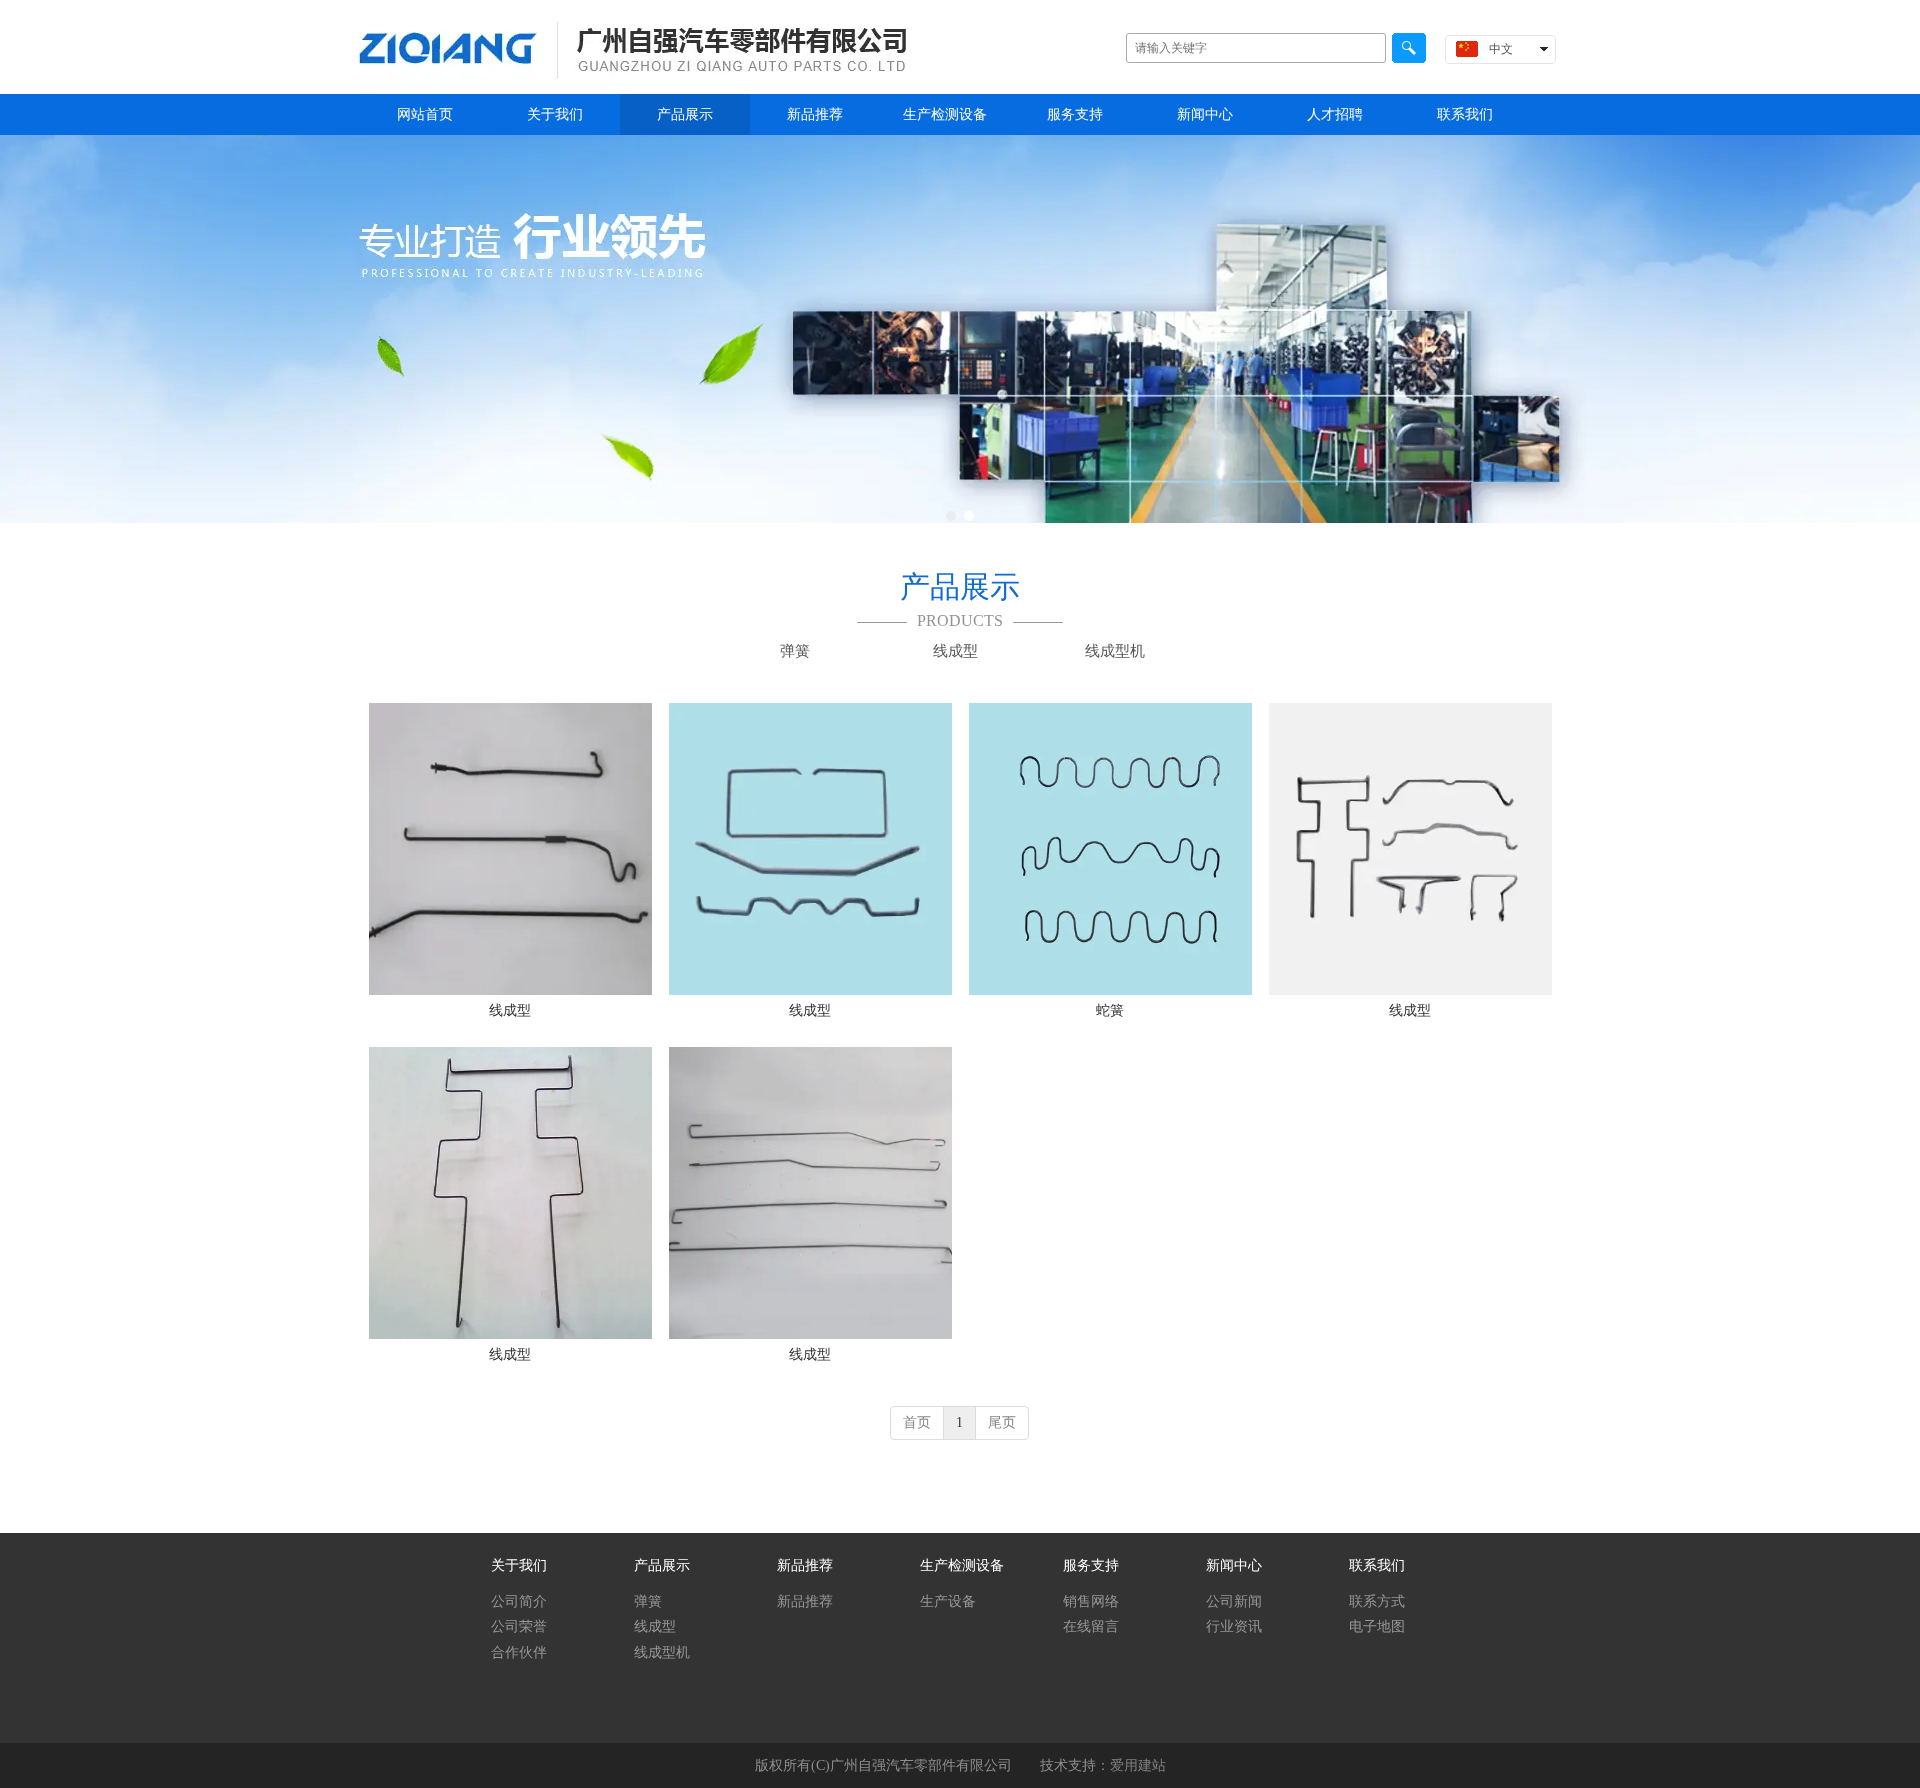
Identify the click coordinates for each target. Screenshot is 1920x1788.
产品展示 (662, 1565)
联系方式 (1377, 1601)
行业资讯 (1234, 1626)
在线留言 (1091, 1626)
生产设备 (948, 1601)
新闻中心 (1234, 1565)
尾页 (1002, 1422)
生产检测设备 (962, 1565)
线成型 (655, 1626)
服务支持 (1091, 1565)
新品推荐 (805, 1565)
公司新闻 (1234, 1601)
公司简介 (519, 1601)
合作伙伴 (519, 1652)
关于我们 (519, 1565)
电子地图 (1377, 1626)
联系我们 (1377, 1565)
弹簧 (648, 1601)
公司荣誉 (519, 1626)
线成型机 (662, 1652)
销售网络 (1091, 1601)
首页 (917, 1422)
